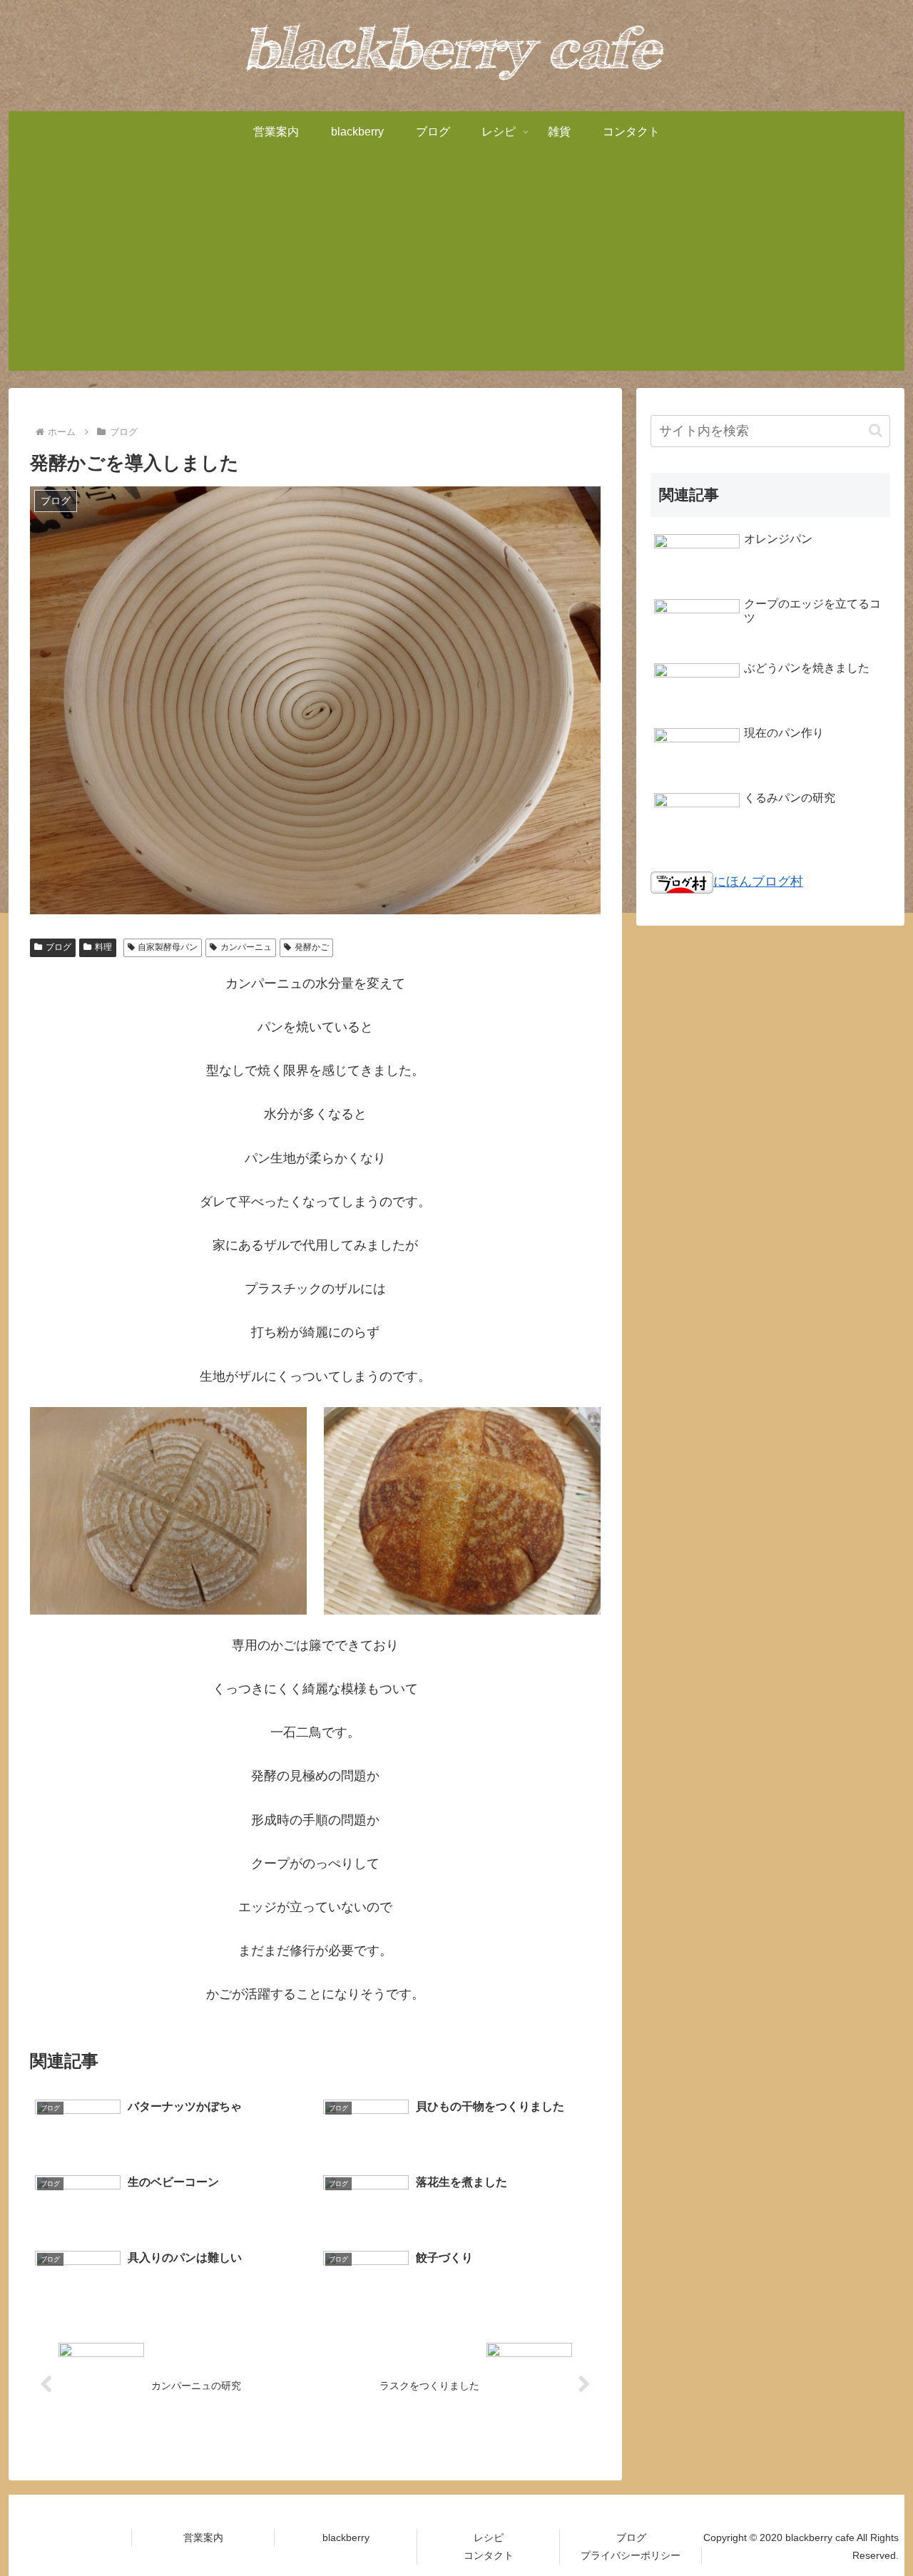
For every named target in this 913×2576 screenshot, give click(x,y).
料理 (103, 947)
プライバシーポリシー (631, 2555)
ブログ (58, 947)
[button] (876, 430)
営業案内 (203, 2537)
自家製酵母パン (168, 947)
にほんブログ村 (758, 881)
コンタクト (489, 2555)
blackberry (346, 2537)
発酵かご (312, 947)
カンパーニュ (246, 947)
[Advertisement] (456, 271)
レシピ (489, 2537)
